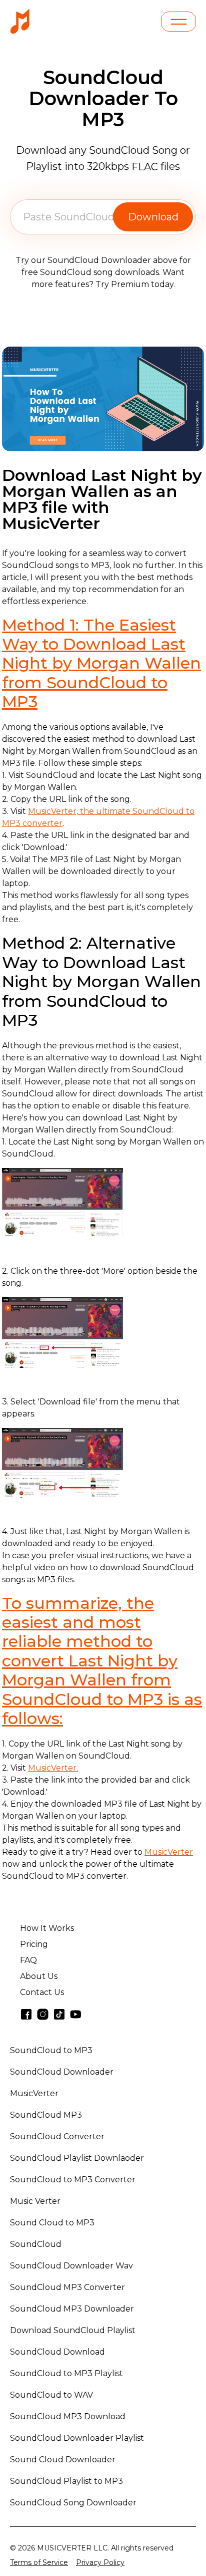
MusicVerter (169, 1852)
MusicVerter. (53, 1768)
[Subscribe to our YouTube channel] (76, 2014)
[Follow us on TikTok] (59, 2014)
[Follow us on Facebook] (26, 2014)
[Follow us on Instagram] (43, 2014)
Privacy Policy (100, 2562)
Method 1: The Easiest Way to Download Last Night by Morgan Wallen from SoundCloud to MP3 (101, 663)
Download (153, 217)
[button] (178, 22)
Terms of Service (39, 2562)
